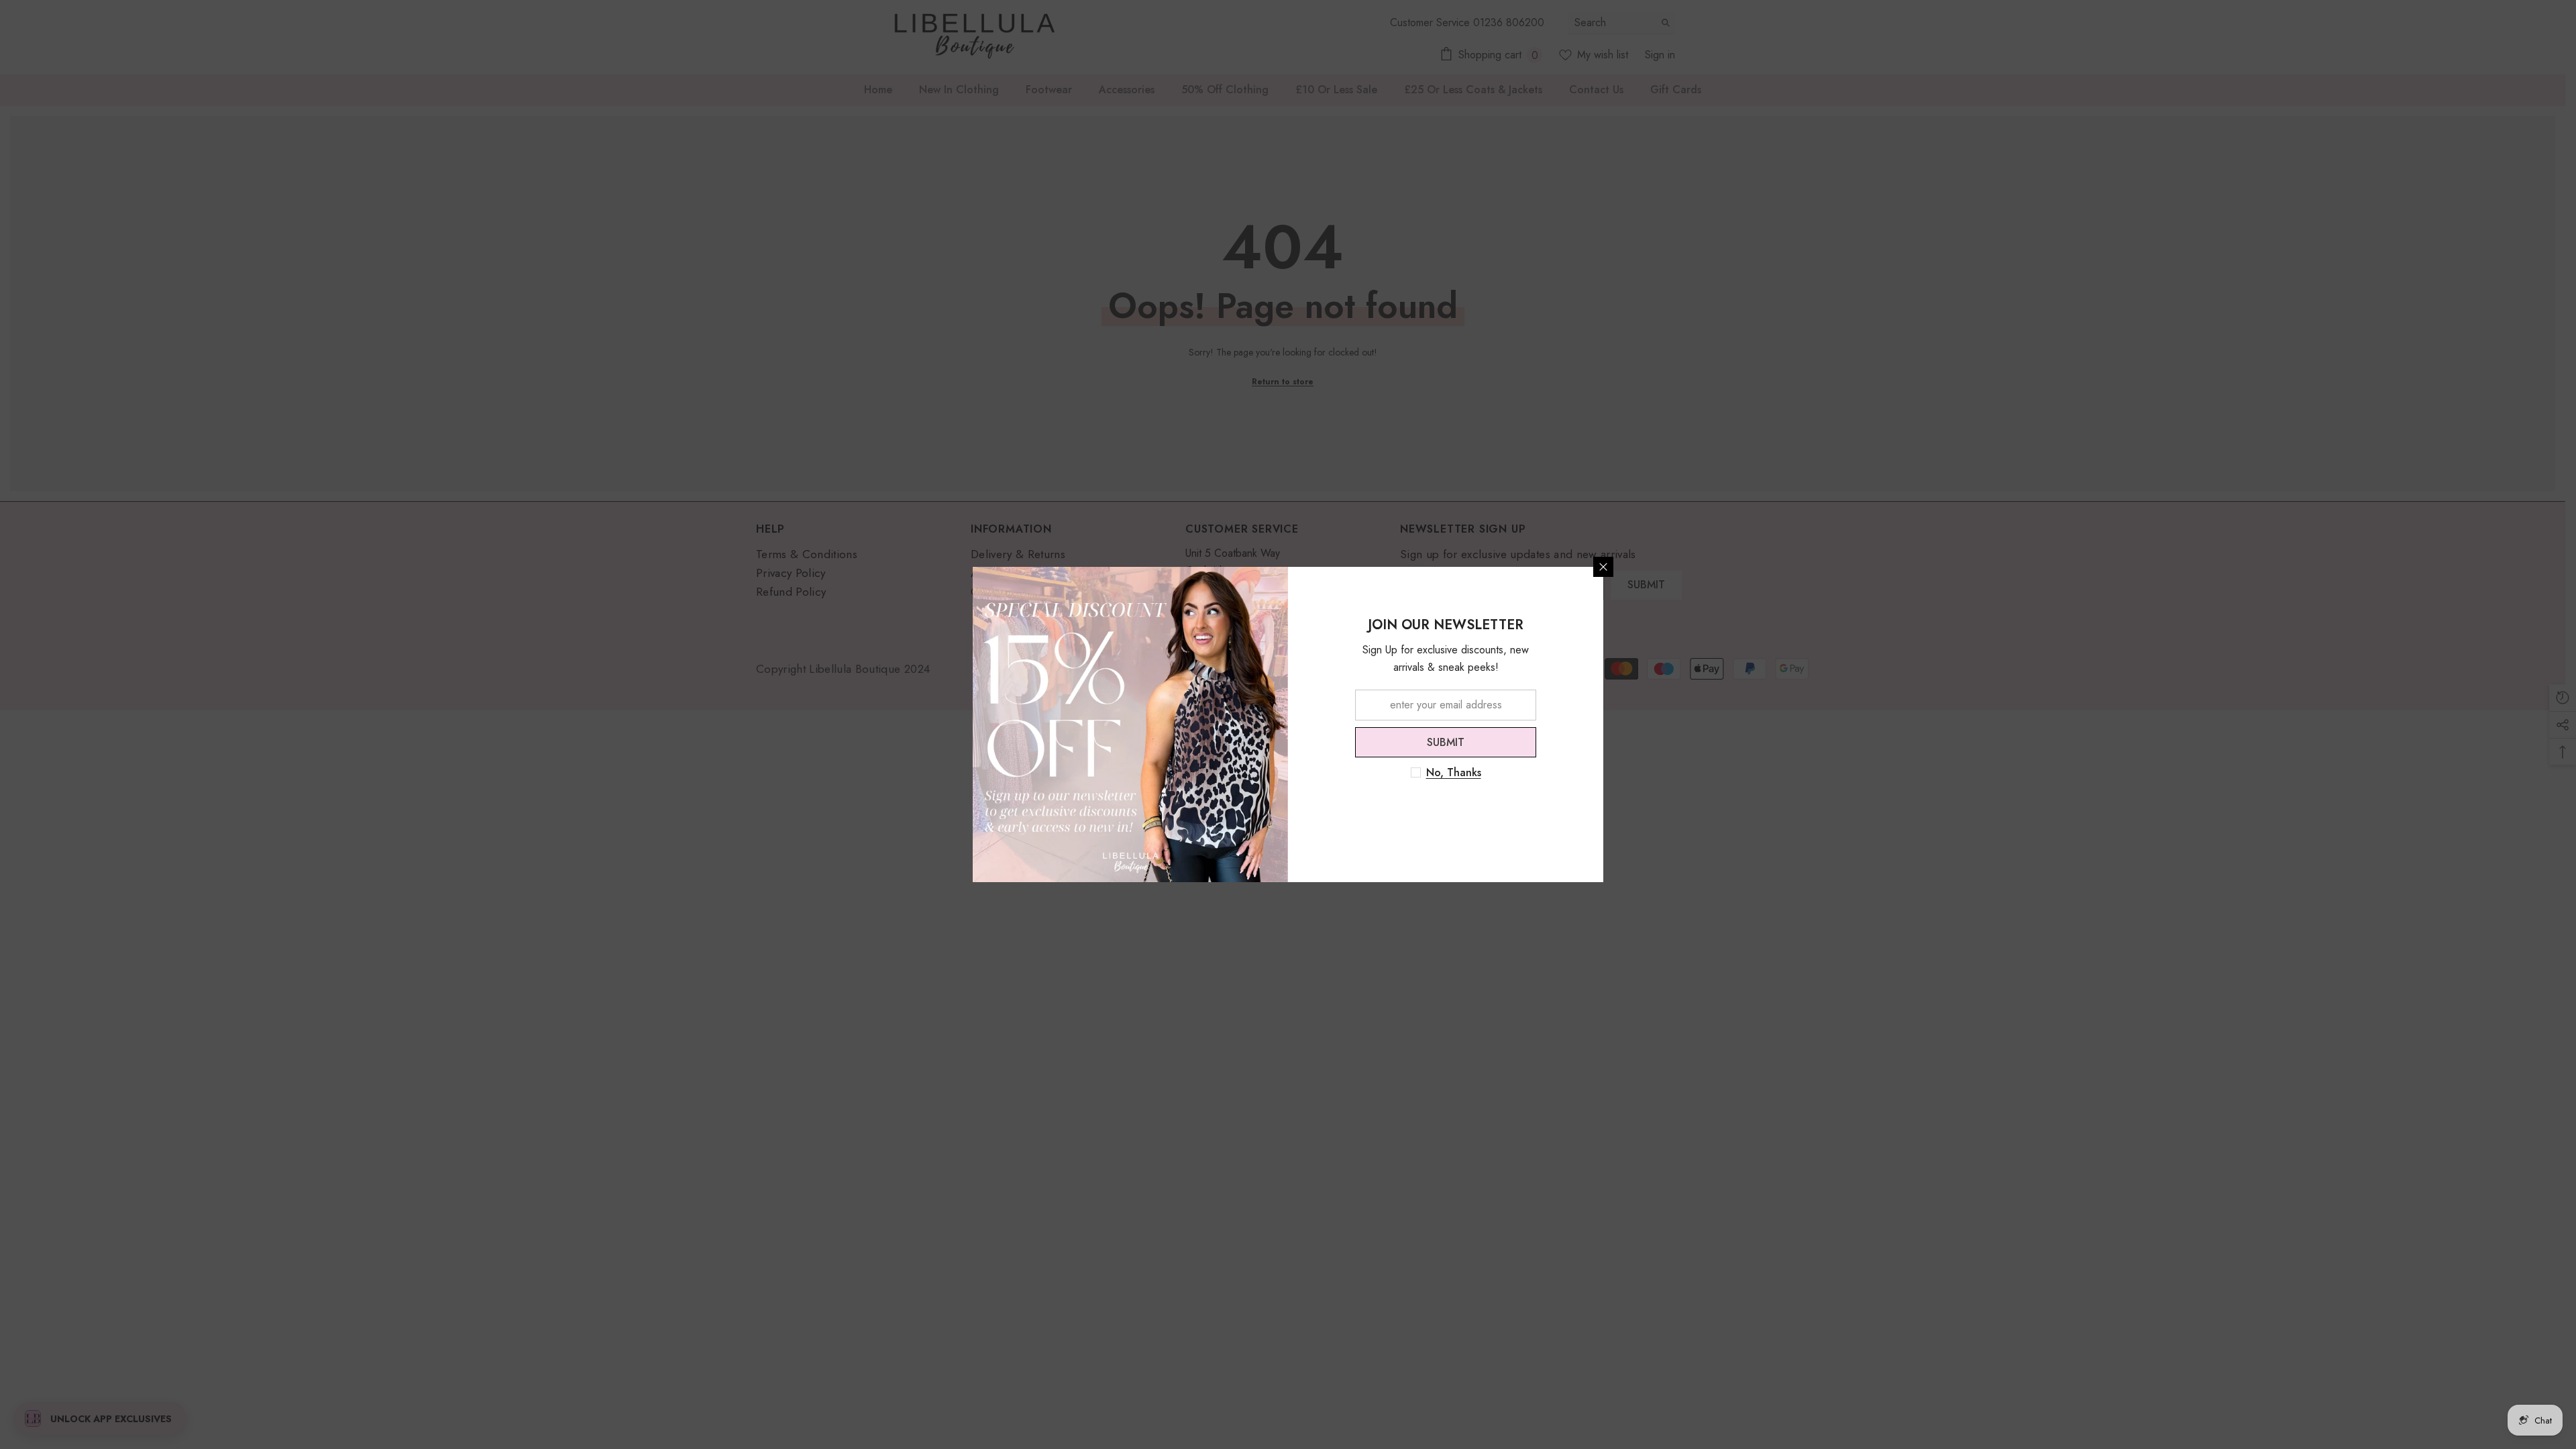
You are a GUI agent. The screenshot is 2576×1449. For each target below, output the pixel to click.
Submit (1446, 742)
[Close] (1603, 567)
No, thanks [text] (1454, 773)
